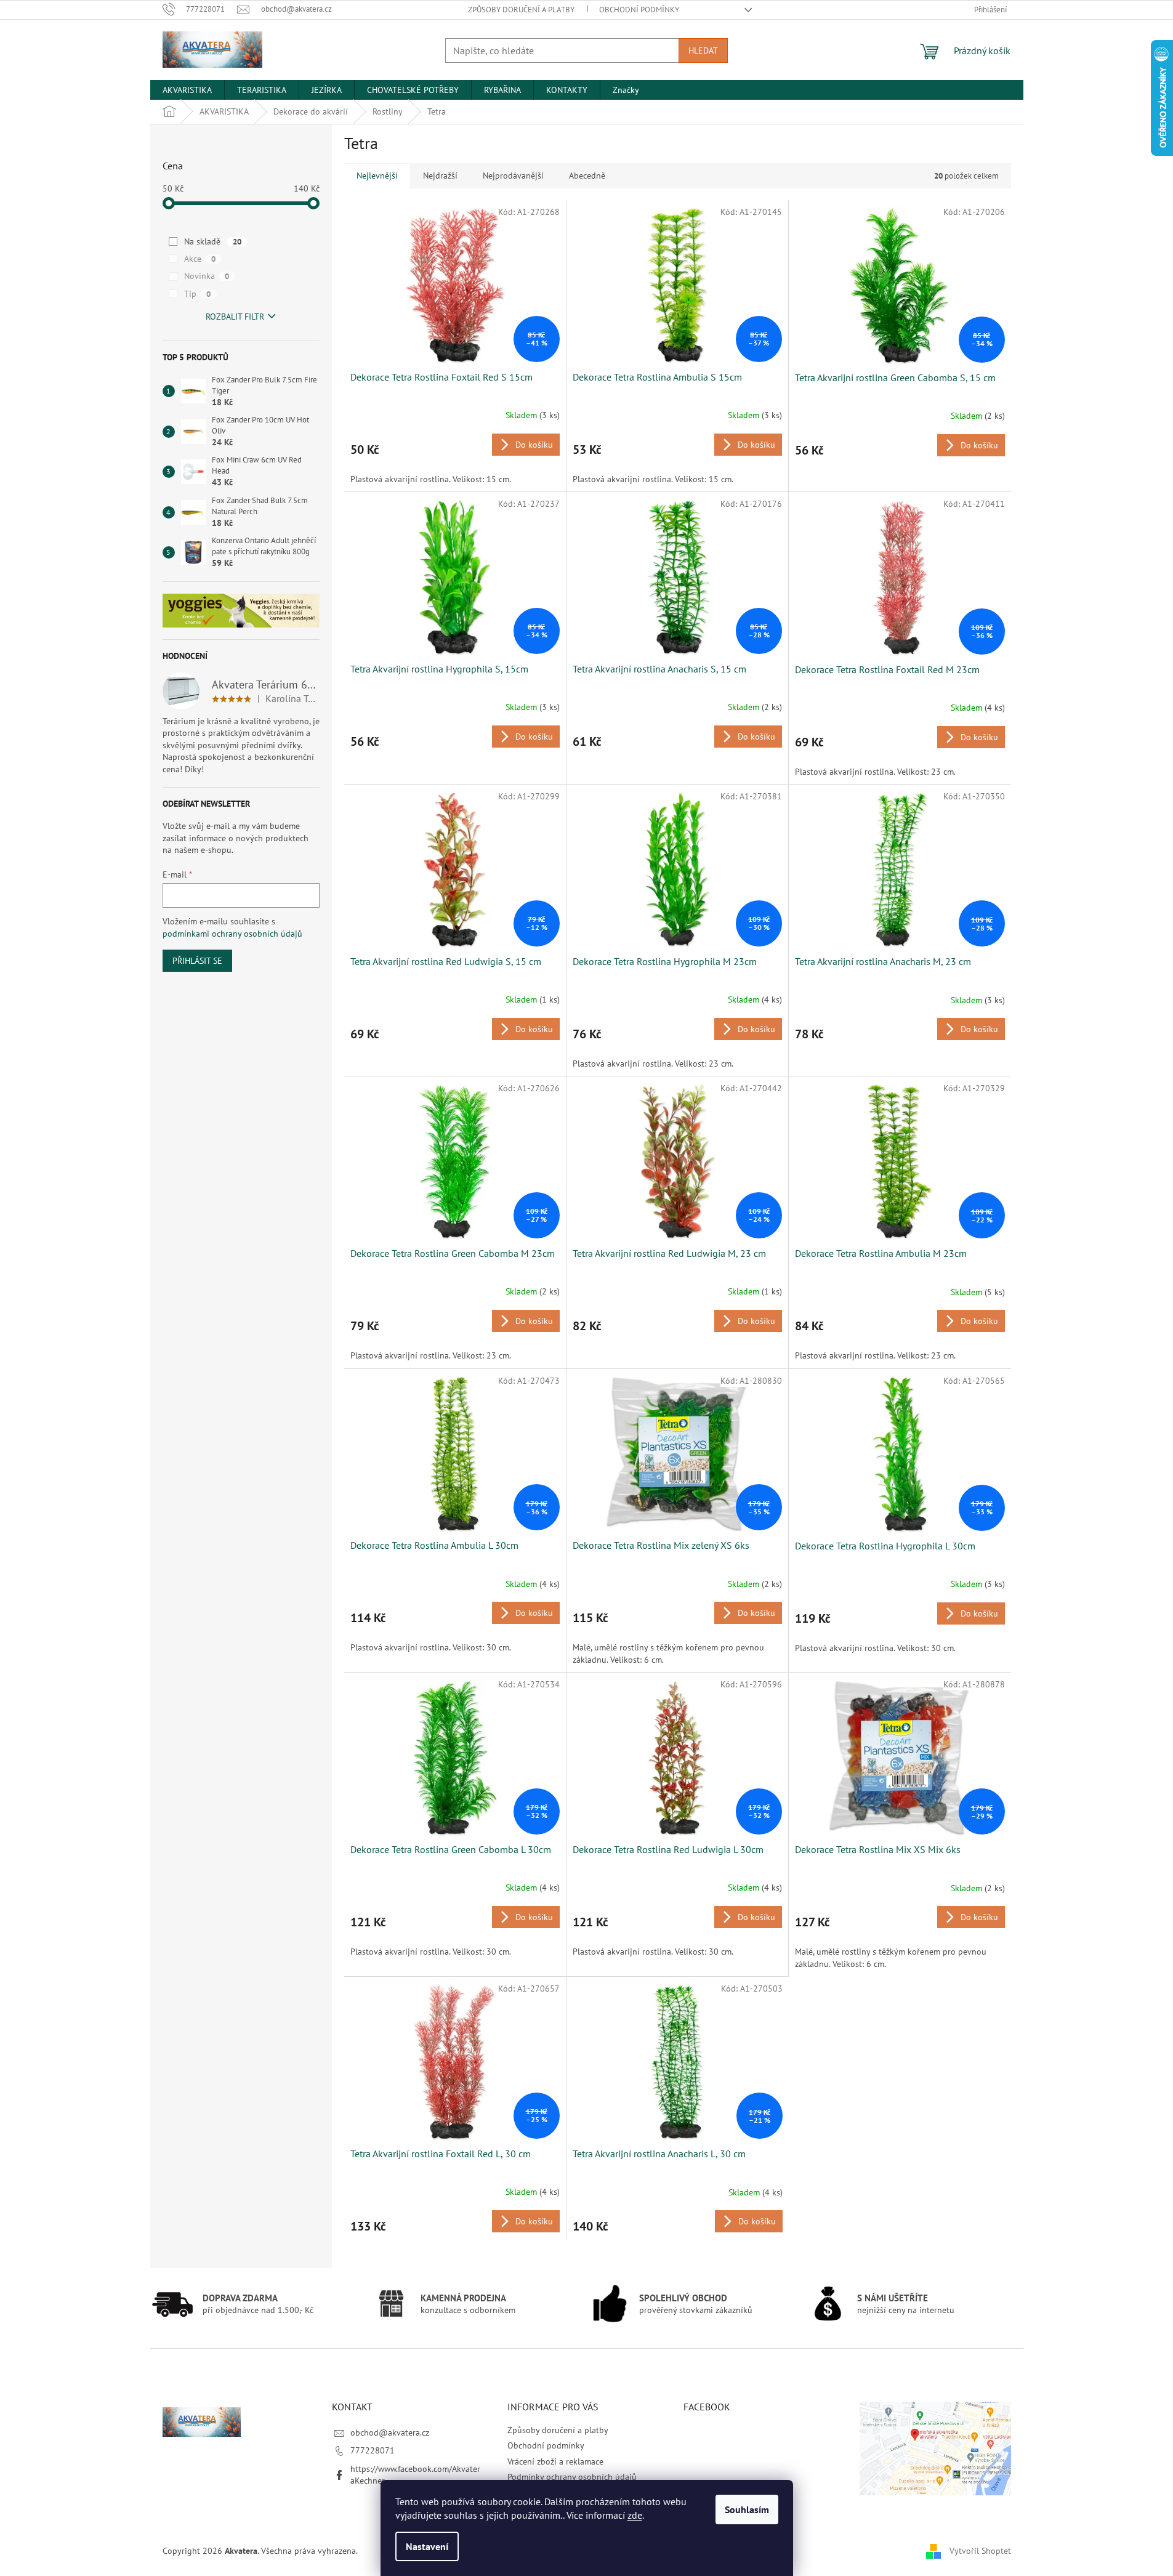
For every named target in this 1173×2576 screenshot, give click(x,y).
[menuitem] (187, 90)
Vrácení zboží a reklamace (555, 2461)
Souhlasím (747, 2509)
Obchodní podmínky (639, 10)
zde (635, 2515)
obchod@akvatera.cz (390, 2433)
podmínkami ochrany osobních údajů (232, 934)
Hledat (703, 50)
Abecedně (587, 176)
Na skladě (213, 241)
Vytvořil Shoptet (980, 2550)
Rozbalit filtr (235, 317)
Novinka (207, 276)
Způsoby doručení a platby (521, 10)
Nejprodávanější (513, 176)
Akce (200, 259)
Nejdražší (440, 176)
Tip (197, 294)
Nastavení (427, 2546)
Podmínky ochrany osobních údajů (572, 2477)
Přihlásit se (197, 961)
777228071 (373, 2450)
